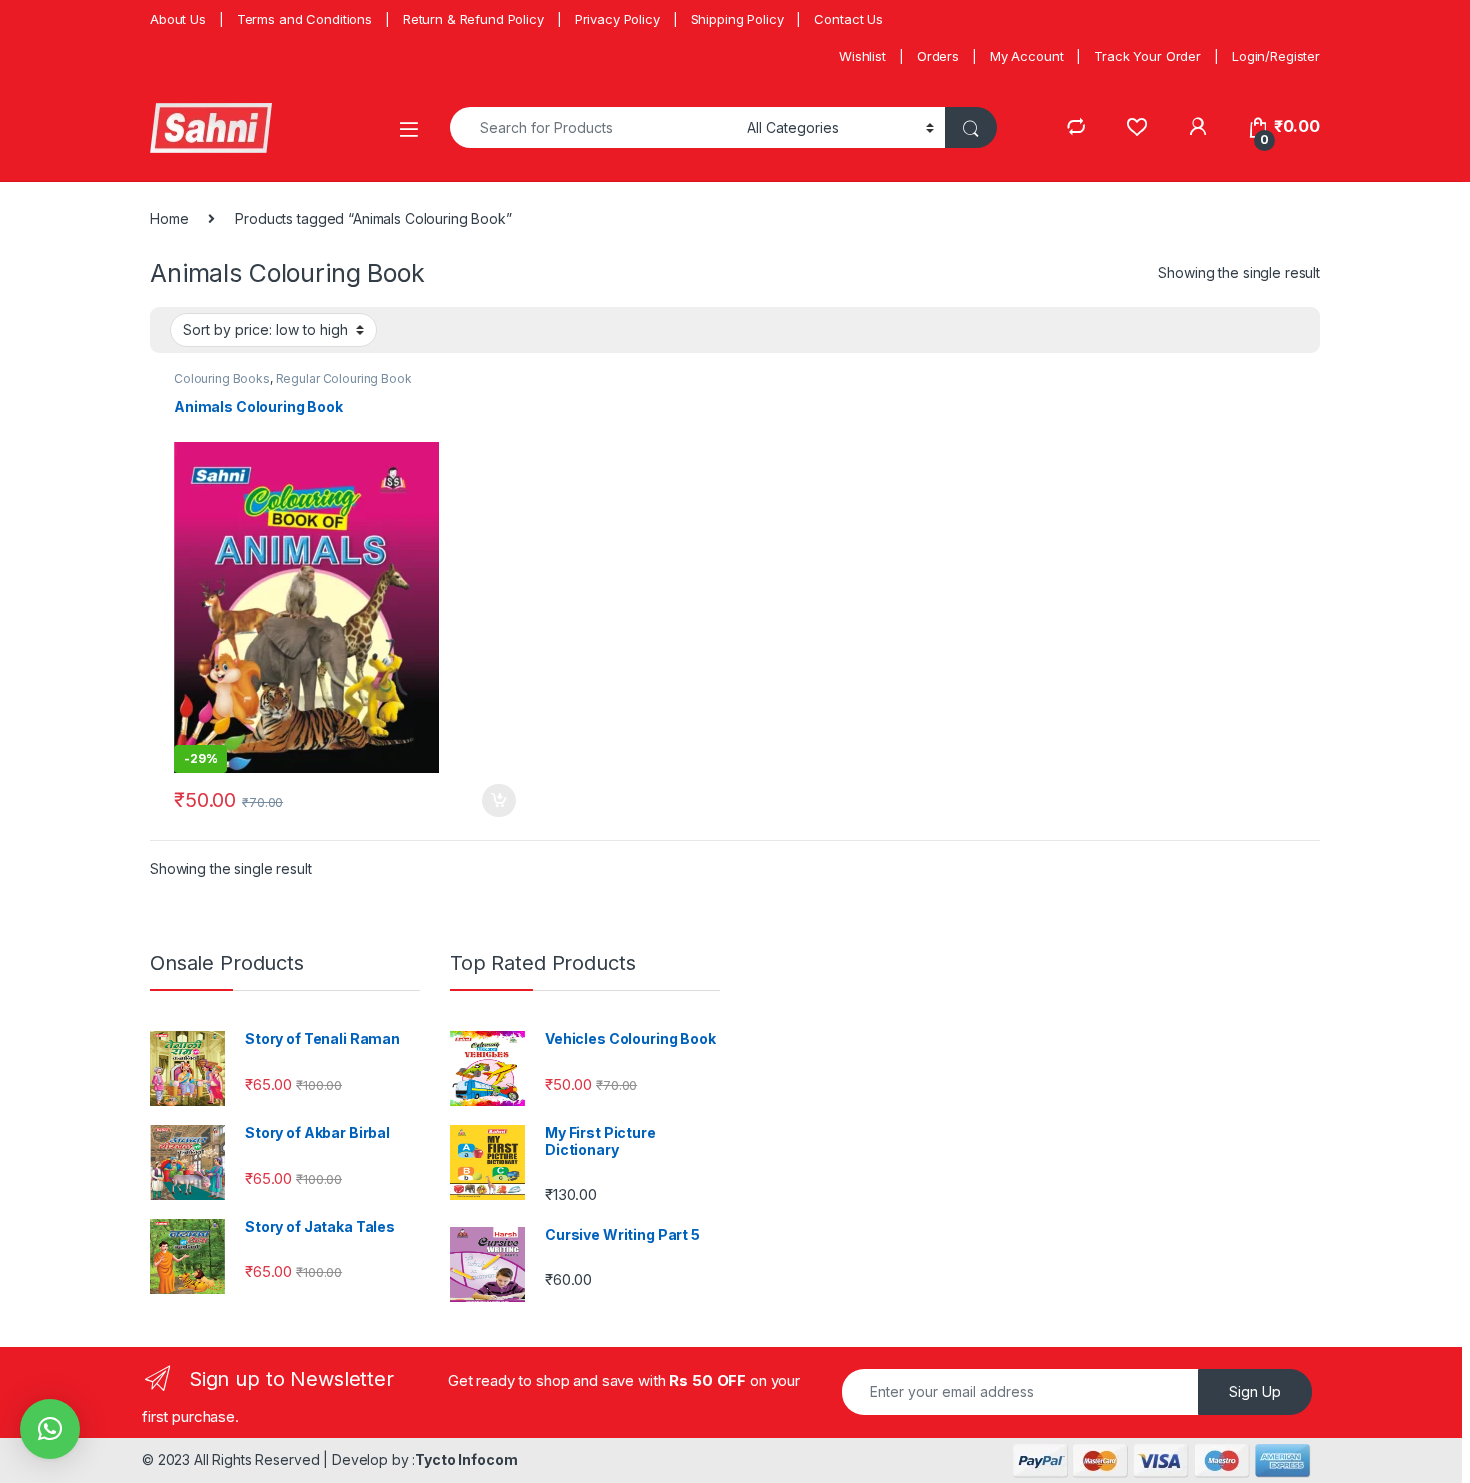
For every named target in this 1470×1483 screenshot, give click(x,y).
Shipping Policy (737, 19)
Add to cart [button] (499, 801)
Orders (938, 56)
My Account (1027, 56)
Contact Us (848, 19)
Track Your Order (1147, 56)
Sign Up (1255, 1391)
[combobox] (593, 127)
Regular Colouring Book (344, 378)
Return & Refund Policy (473, 19)
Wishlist (862, 56)
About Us (178, 19)
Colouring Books (222, 378)
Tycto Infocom (466, 1459)
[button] (50, 1429)
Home (169, 218)
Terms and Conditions (304, 19)
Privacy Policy (617, 19)
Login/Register (1276, 56)
